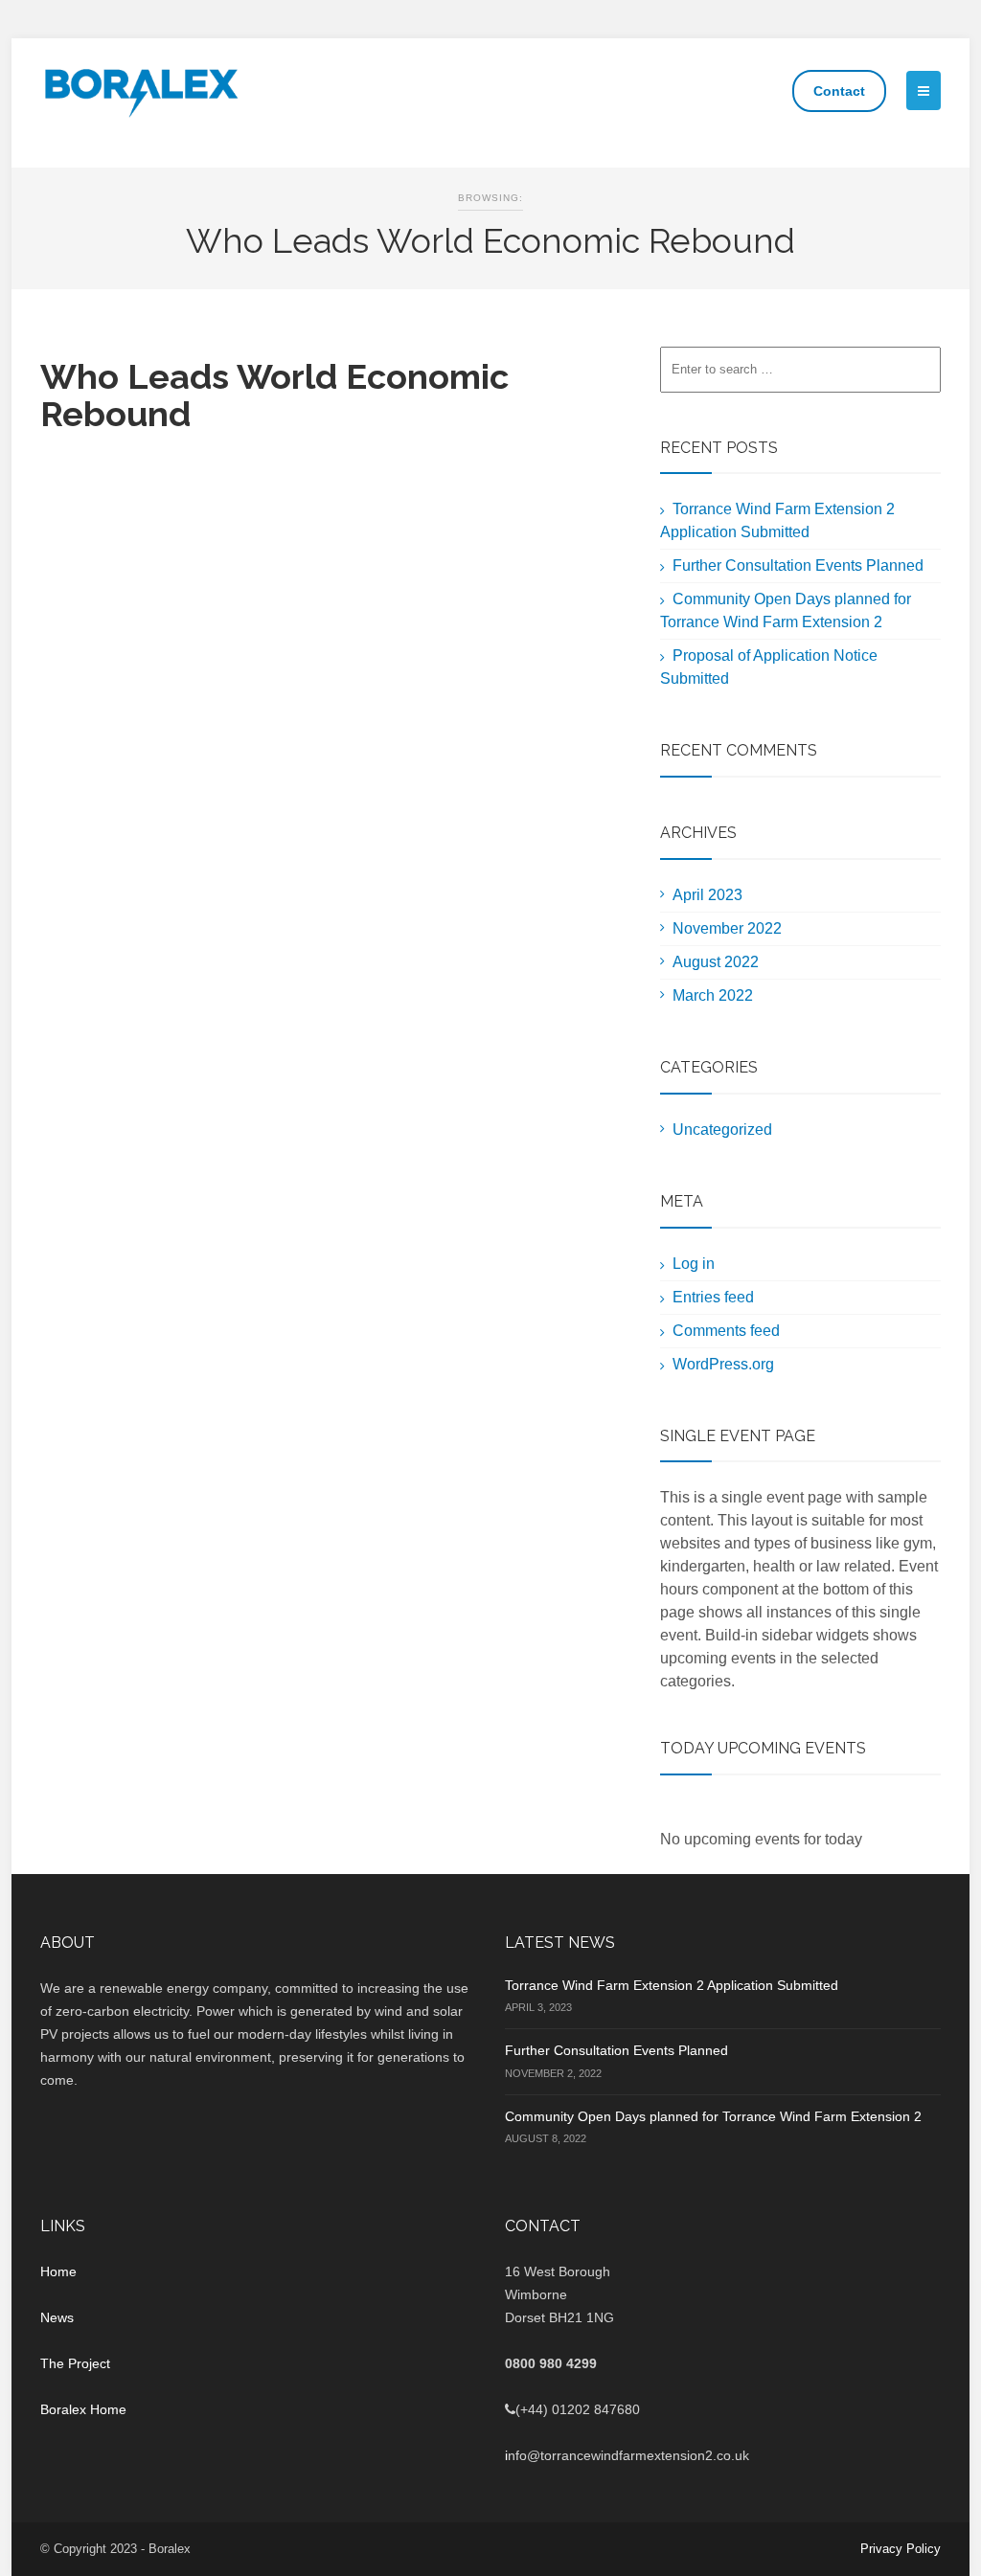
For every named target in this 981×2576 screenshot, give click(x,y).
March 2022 (713, 995)
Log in (694, 1264)
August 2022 (716, 962)
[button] (924, 90)
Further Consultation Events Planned (798, 565)
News (57, 2317)
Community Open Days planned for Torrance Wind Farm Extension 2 (713, 2116)
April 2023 (707, 895)
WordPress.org (723, 1364)
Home (58, 2271)
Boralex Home (83, 2409)
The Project (75, 2363)
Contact (839, 91)
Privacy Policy (901, 2549)
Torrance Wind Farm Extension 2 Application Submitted (672, 1985)
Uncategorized (722, 1130)
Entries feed (713, 1297)
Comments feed (726, 1331)
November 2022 (727, 928)
